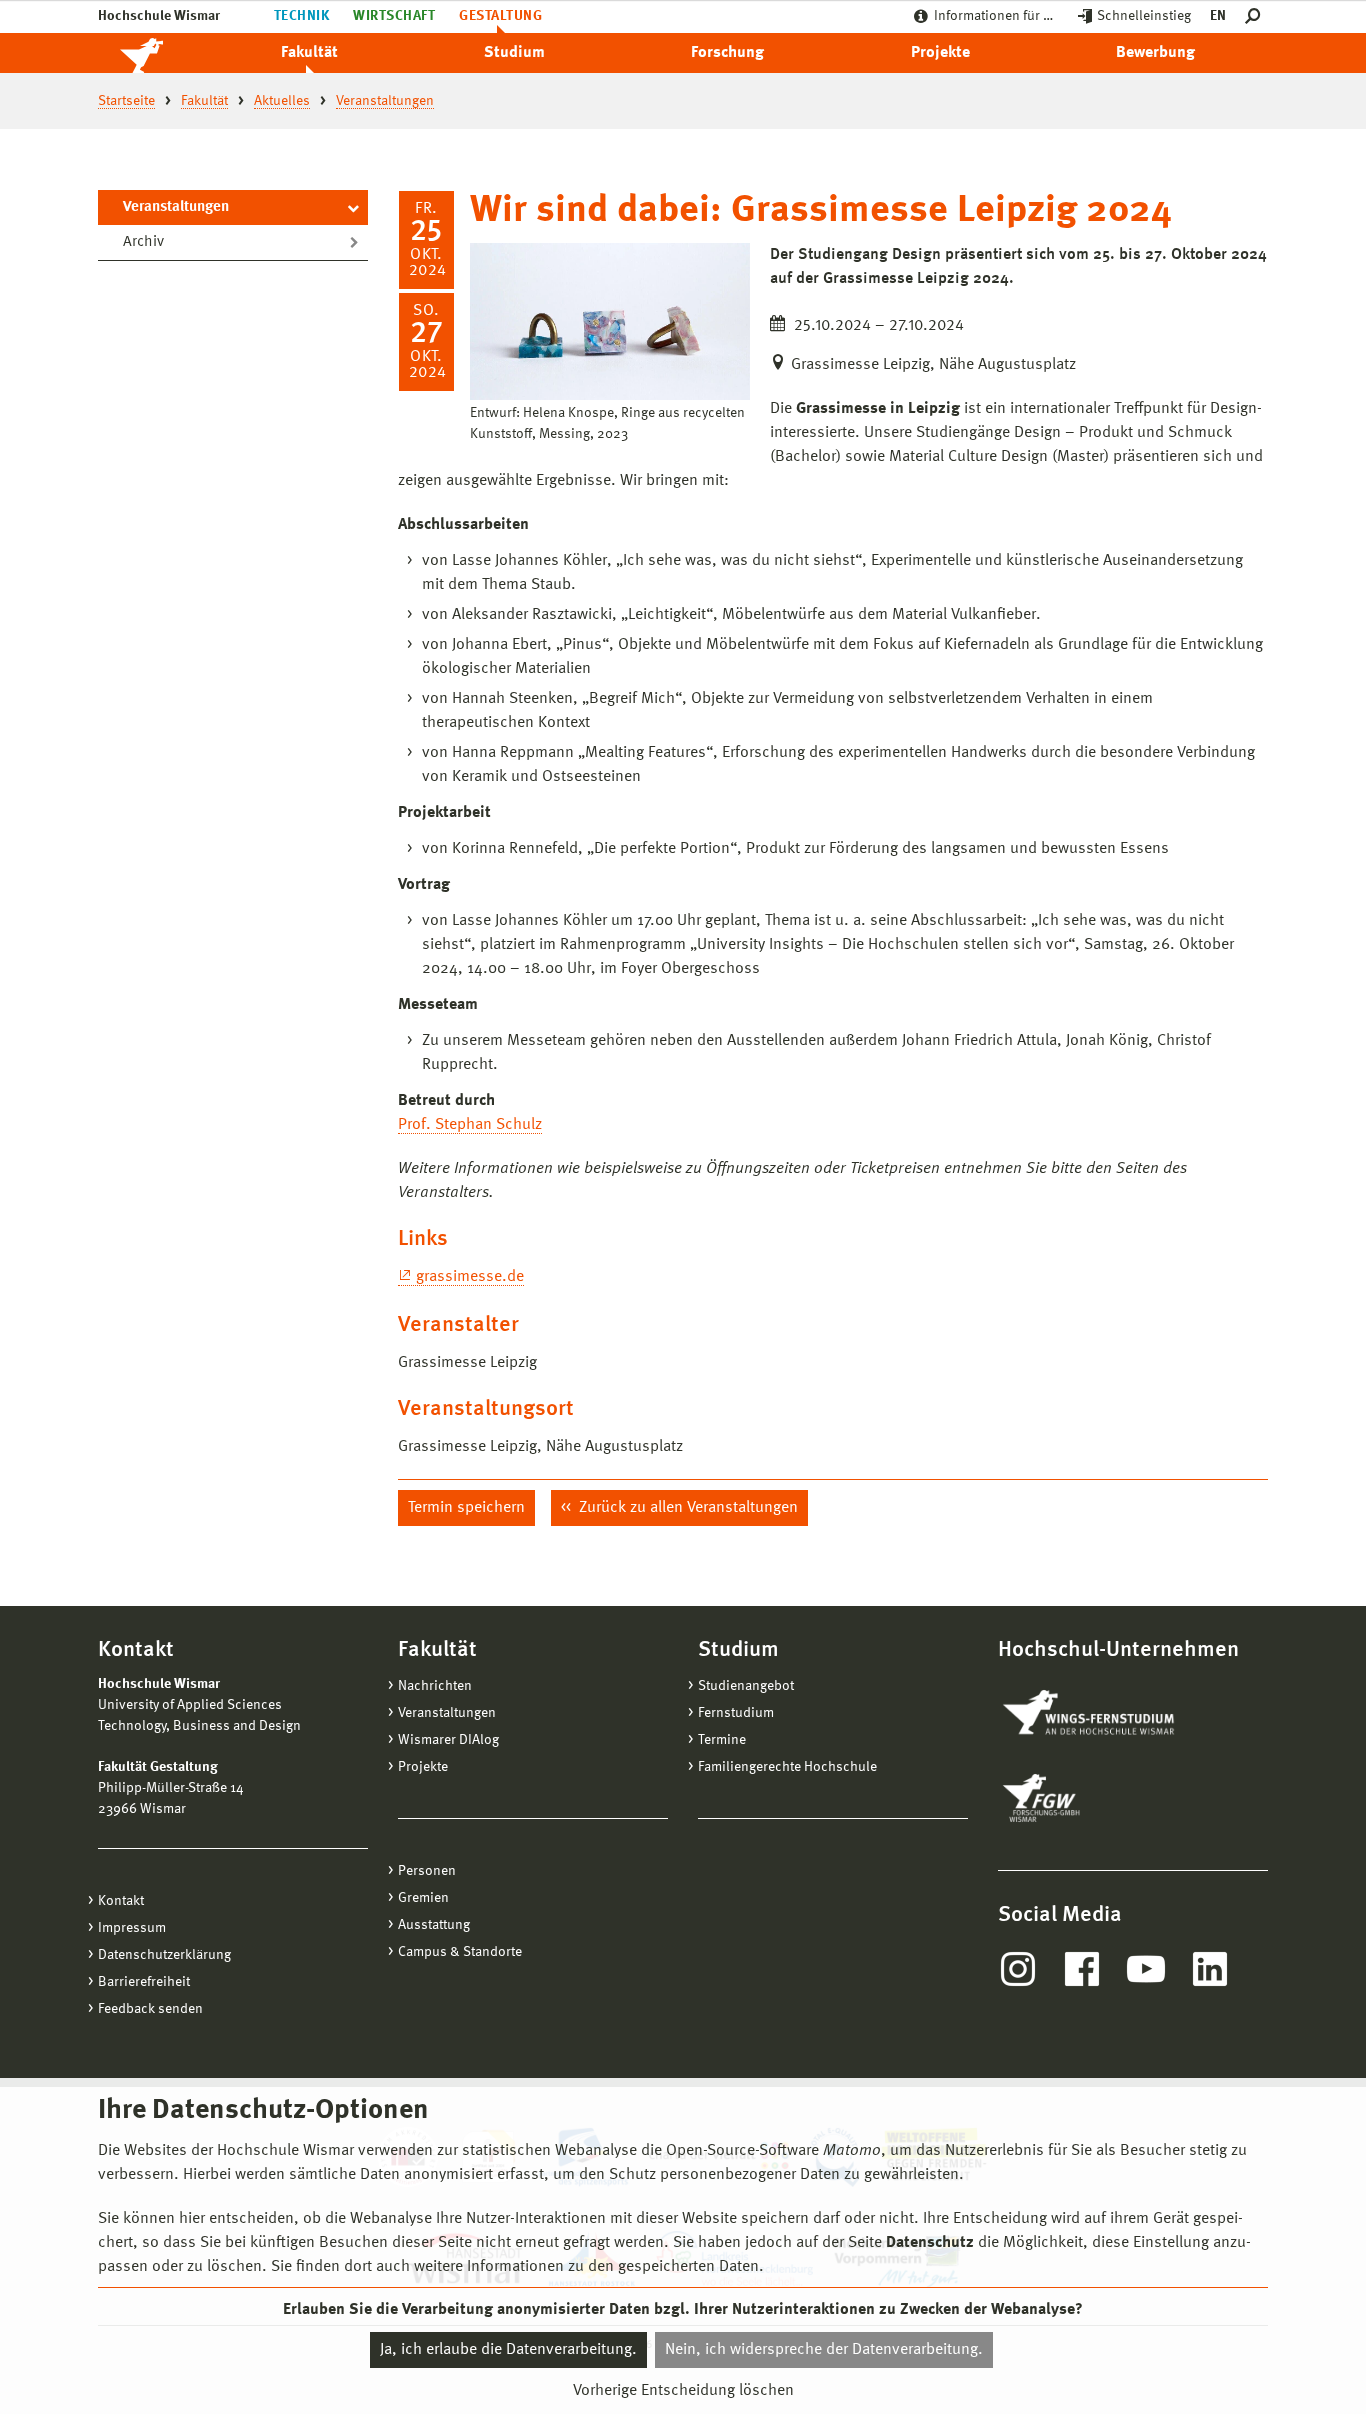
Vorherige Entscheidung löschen (683, 2391)
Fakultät (309, 53)
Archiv (143, 242)
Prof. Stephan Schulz (470, 1125)
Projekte (940, 53)
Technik (301, 16)
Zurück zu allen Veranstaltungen (686, 1508)
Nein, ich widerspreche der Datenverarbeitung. (824, 2350)
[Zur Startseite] (163, 53)
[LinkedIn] (1210, 1969)
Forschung (727, 53)
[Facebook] (1082, 1969)
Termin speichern (466, 1508)
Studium (514, 53)
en (1218, 16)
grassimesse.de (470, 1277)
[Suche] (1256, 16)
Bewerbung (1155, 53)
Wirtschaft (394, 16)
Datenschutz (930, 2243)
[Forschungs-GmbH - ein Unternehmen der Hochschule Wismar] (1088, 1798)
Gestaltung (500, 16)
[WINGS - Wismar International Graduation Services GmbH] (1110, 1714)
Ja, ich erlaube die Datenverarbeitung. (508, 2350)
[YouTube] (1146, 1969)
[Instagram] (1018, 1969)
